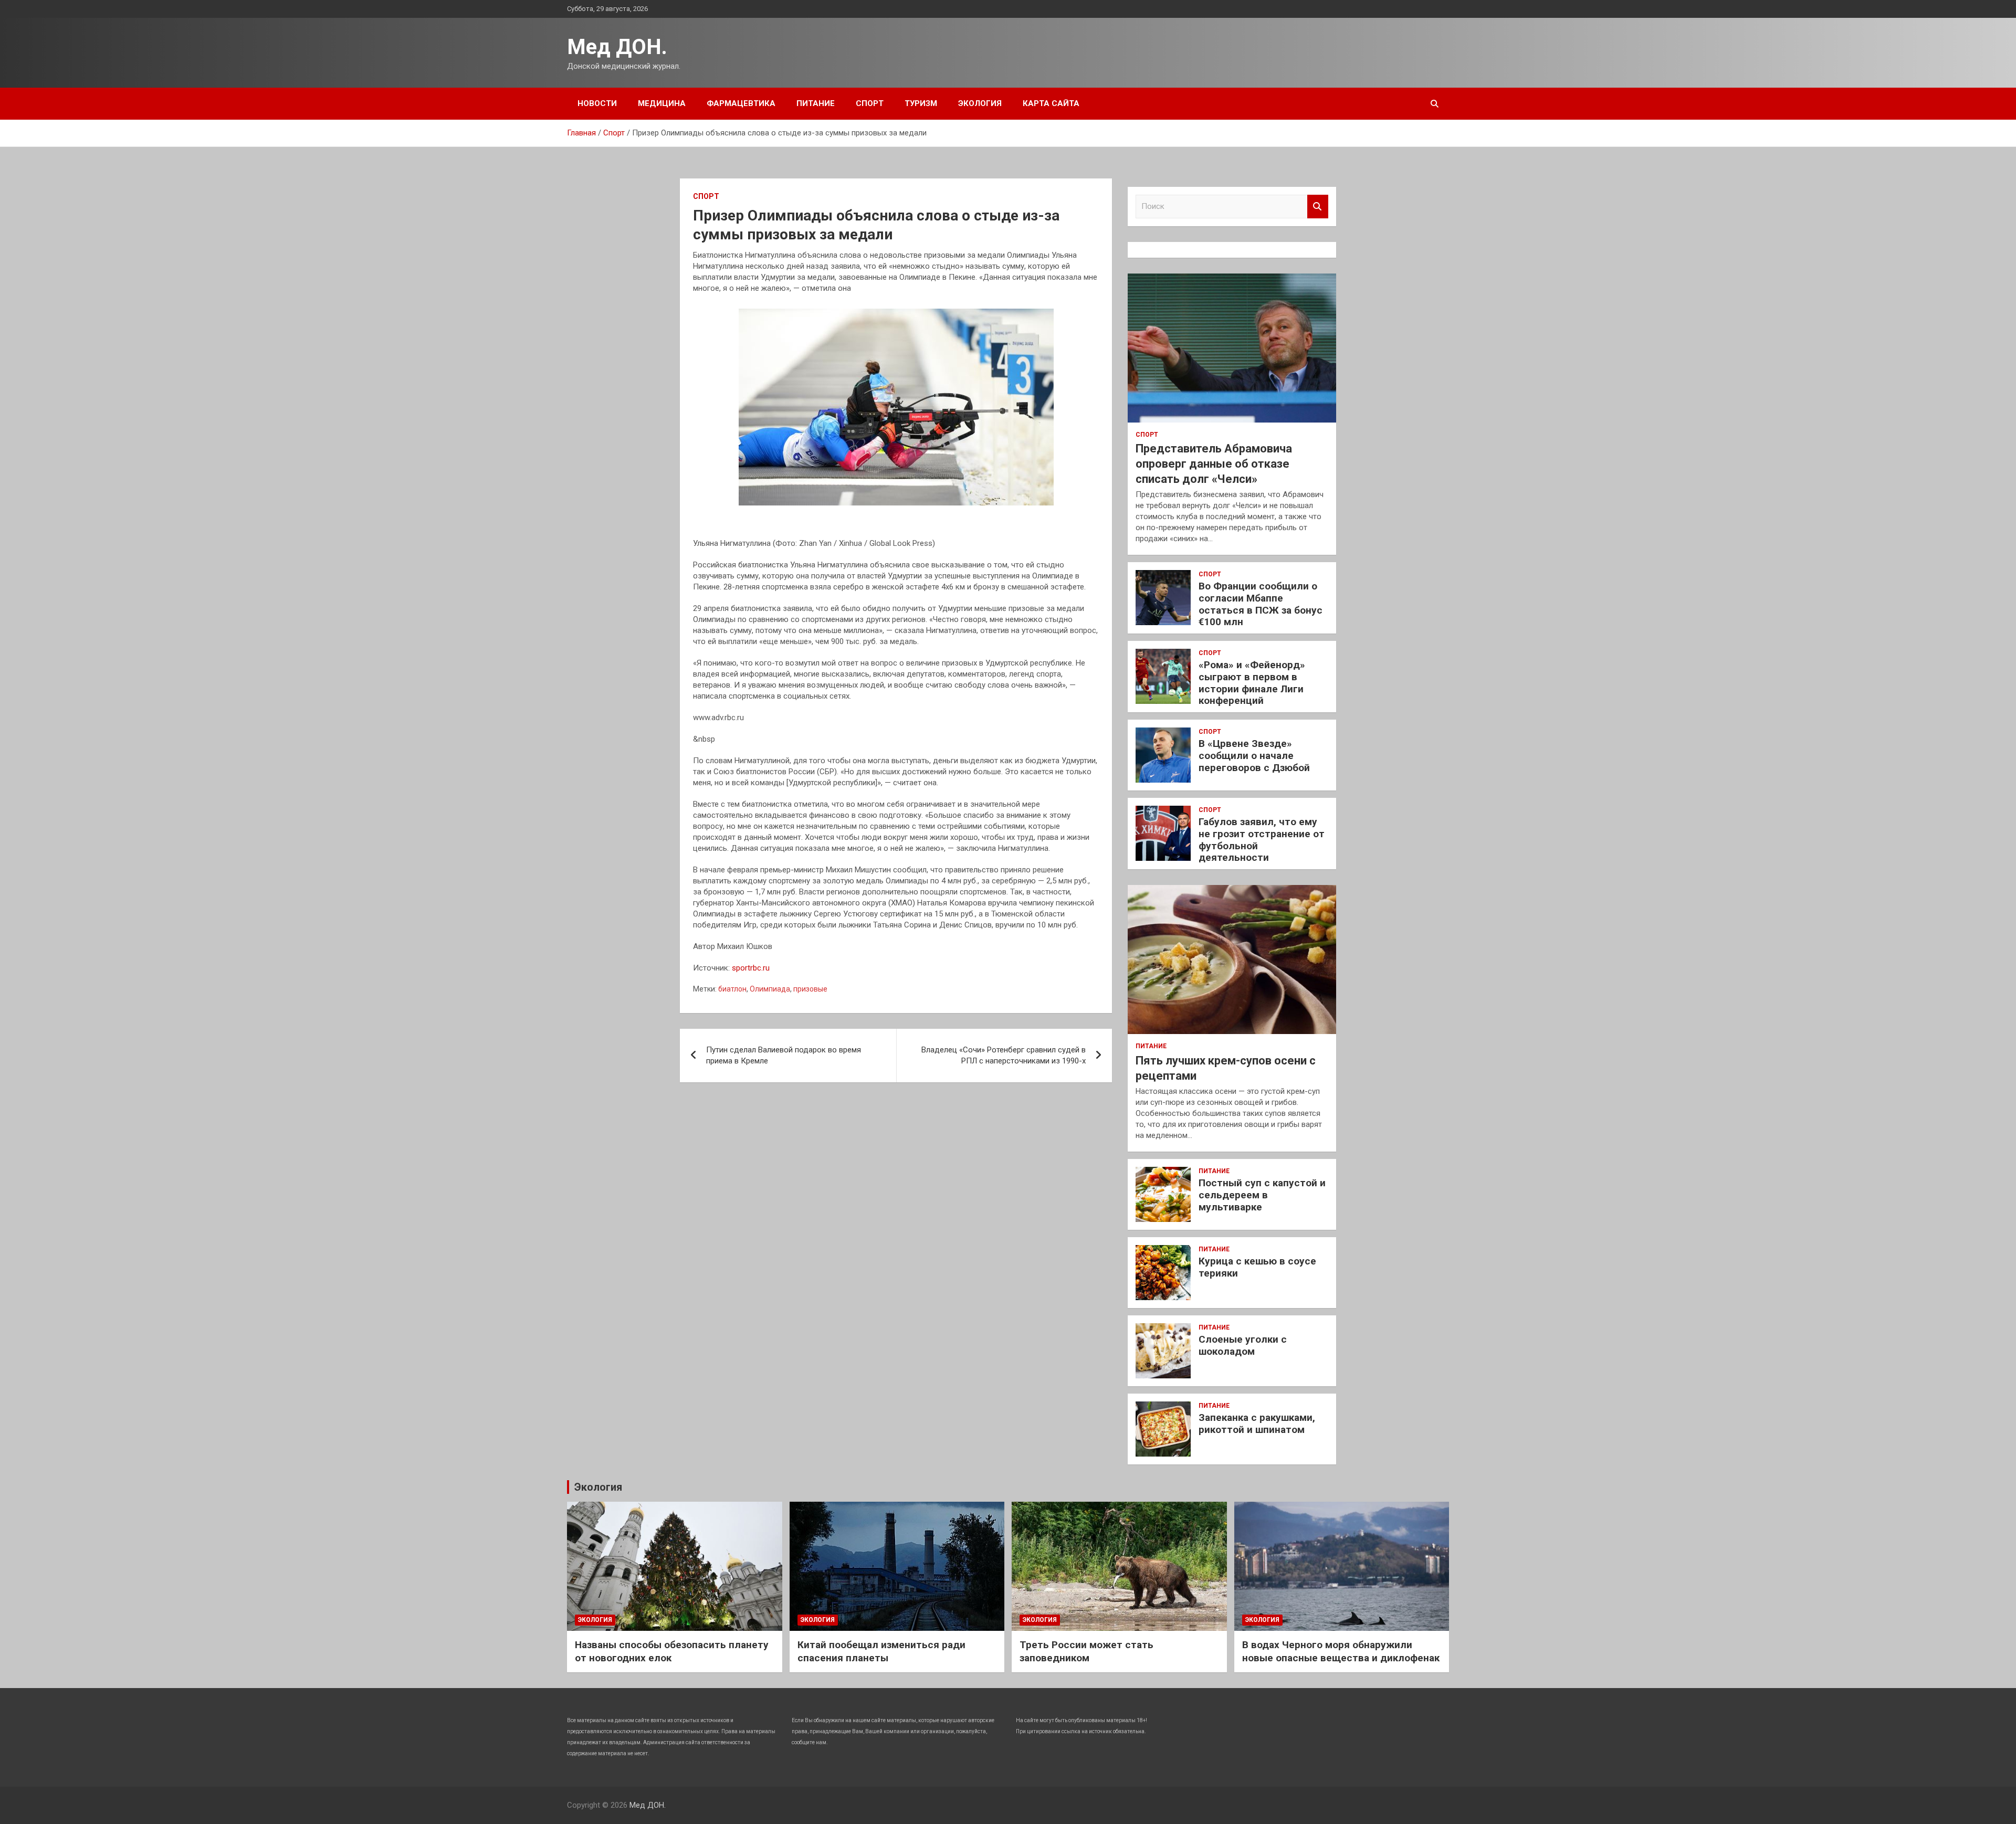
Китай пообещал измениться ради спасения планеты (881, 1651)
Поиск (1318, 207)
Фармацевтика (741, 103)
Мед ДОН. (617, 47)
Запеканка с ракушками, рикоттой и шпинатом (1257, 1424)
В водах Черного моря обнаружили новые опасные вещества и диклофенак (1341, 1651)
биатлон (732, 989)
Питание (816, 103)
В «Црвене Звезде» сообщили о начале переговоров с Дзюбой (1254, 756)
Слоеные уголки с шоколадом (1243, 1345)
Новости (597, 103)
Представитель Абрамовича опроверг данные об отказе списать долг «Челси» (1214, 463)
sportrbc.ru (751, 968)
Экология (980, 103)
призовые (810, 989)
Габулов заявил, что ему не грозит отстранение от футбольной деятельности (1262, 840)
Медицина (662, 103)
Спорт (870, 103)
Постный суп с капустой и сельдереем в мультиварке (1262, 1195)
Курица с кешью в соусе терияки (1257, 1267)
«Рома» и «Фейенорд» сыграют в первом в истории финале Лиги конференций (1252, 683)
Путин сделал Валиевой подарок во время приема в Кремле (784, 1055)
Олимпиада (770, 989)
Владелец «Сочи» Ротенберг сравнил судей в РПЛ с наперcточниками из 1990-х (1004, 1055)
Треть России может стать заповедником (1086, 1651)
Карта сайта (1051, 103)
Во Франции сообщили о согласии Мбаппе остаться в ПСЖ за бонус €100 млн (1261, 604)
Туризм (921, 103)
